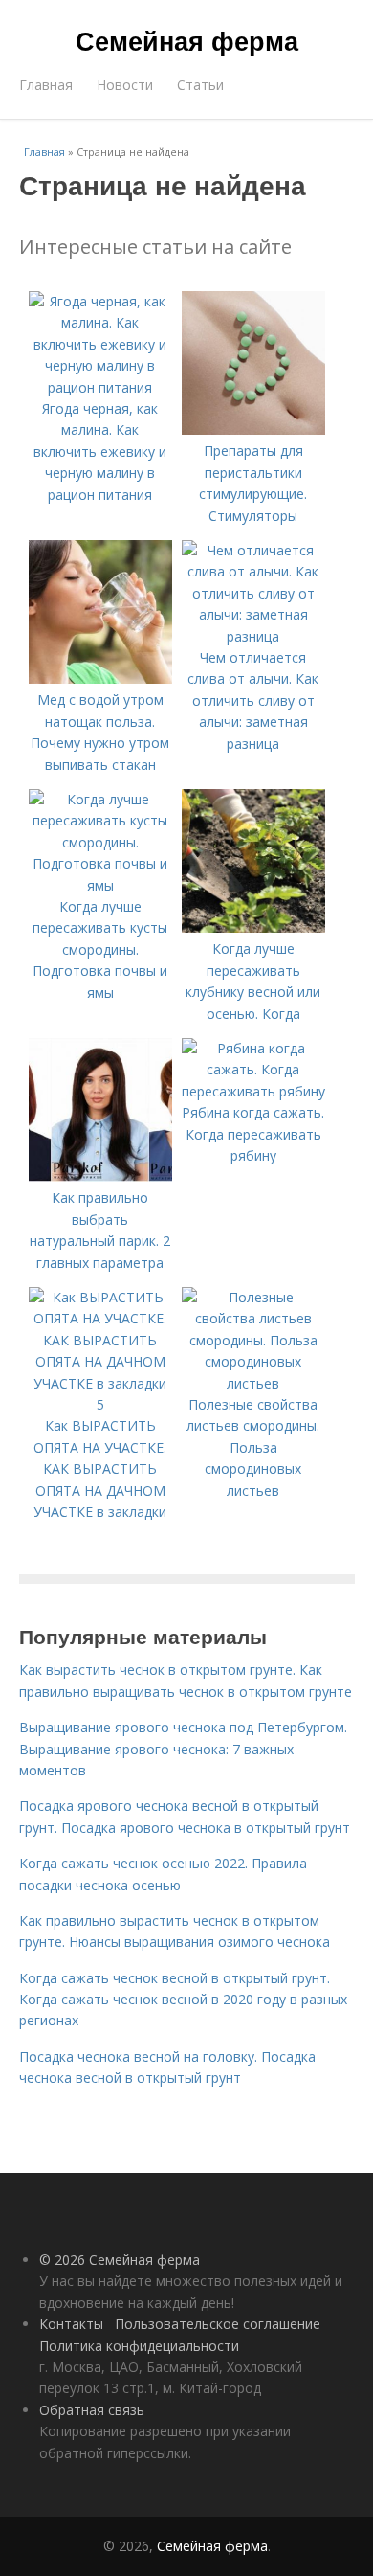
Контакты (71, 2324)
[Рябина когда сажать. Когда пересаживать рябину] (253, 1091)
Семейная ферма (187, 40)
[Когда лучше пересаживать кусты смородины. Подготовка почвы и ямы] (100, 885)
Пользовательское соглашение (218, 2324)
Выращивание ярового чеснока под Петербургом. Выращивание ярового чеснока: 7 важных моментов (183, 1749)
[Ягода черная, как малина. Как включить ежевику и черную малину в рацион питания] (100, 387)
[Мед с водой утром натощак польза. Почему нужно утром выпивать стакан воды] (100, 678)
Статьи (200, 85)
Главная (46, 85)
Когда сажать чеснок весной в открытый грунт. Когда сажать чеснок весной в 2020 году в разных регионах (183, 2000)
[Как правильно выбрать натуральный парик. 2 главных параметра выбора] (100, 1176)
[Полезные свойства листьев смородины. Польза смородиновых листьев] (253, 1383)
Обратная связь (92, 2410)
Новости (125, 85)
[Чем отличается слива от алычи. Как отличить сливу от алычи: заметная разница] (253, 636)
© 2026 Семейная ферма (120, 2260)
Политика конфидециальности (139, 2346)
